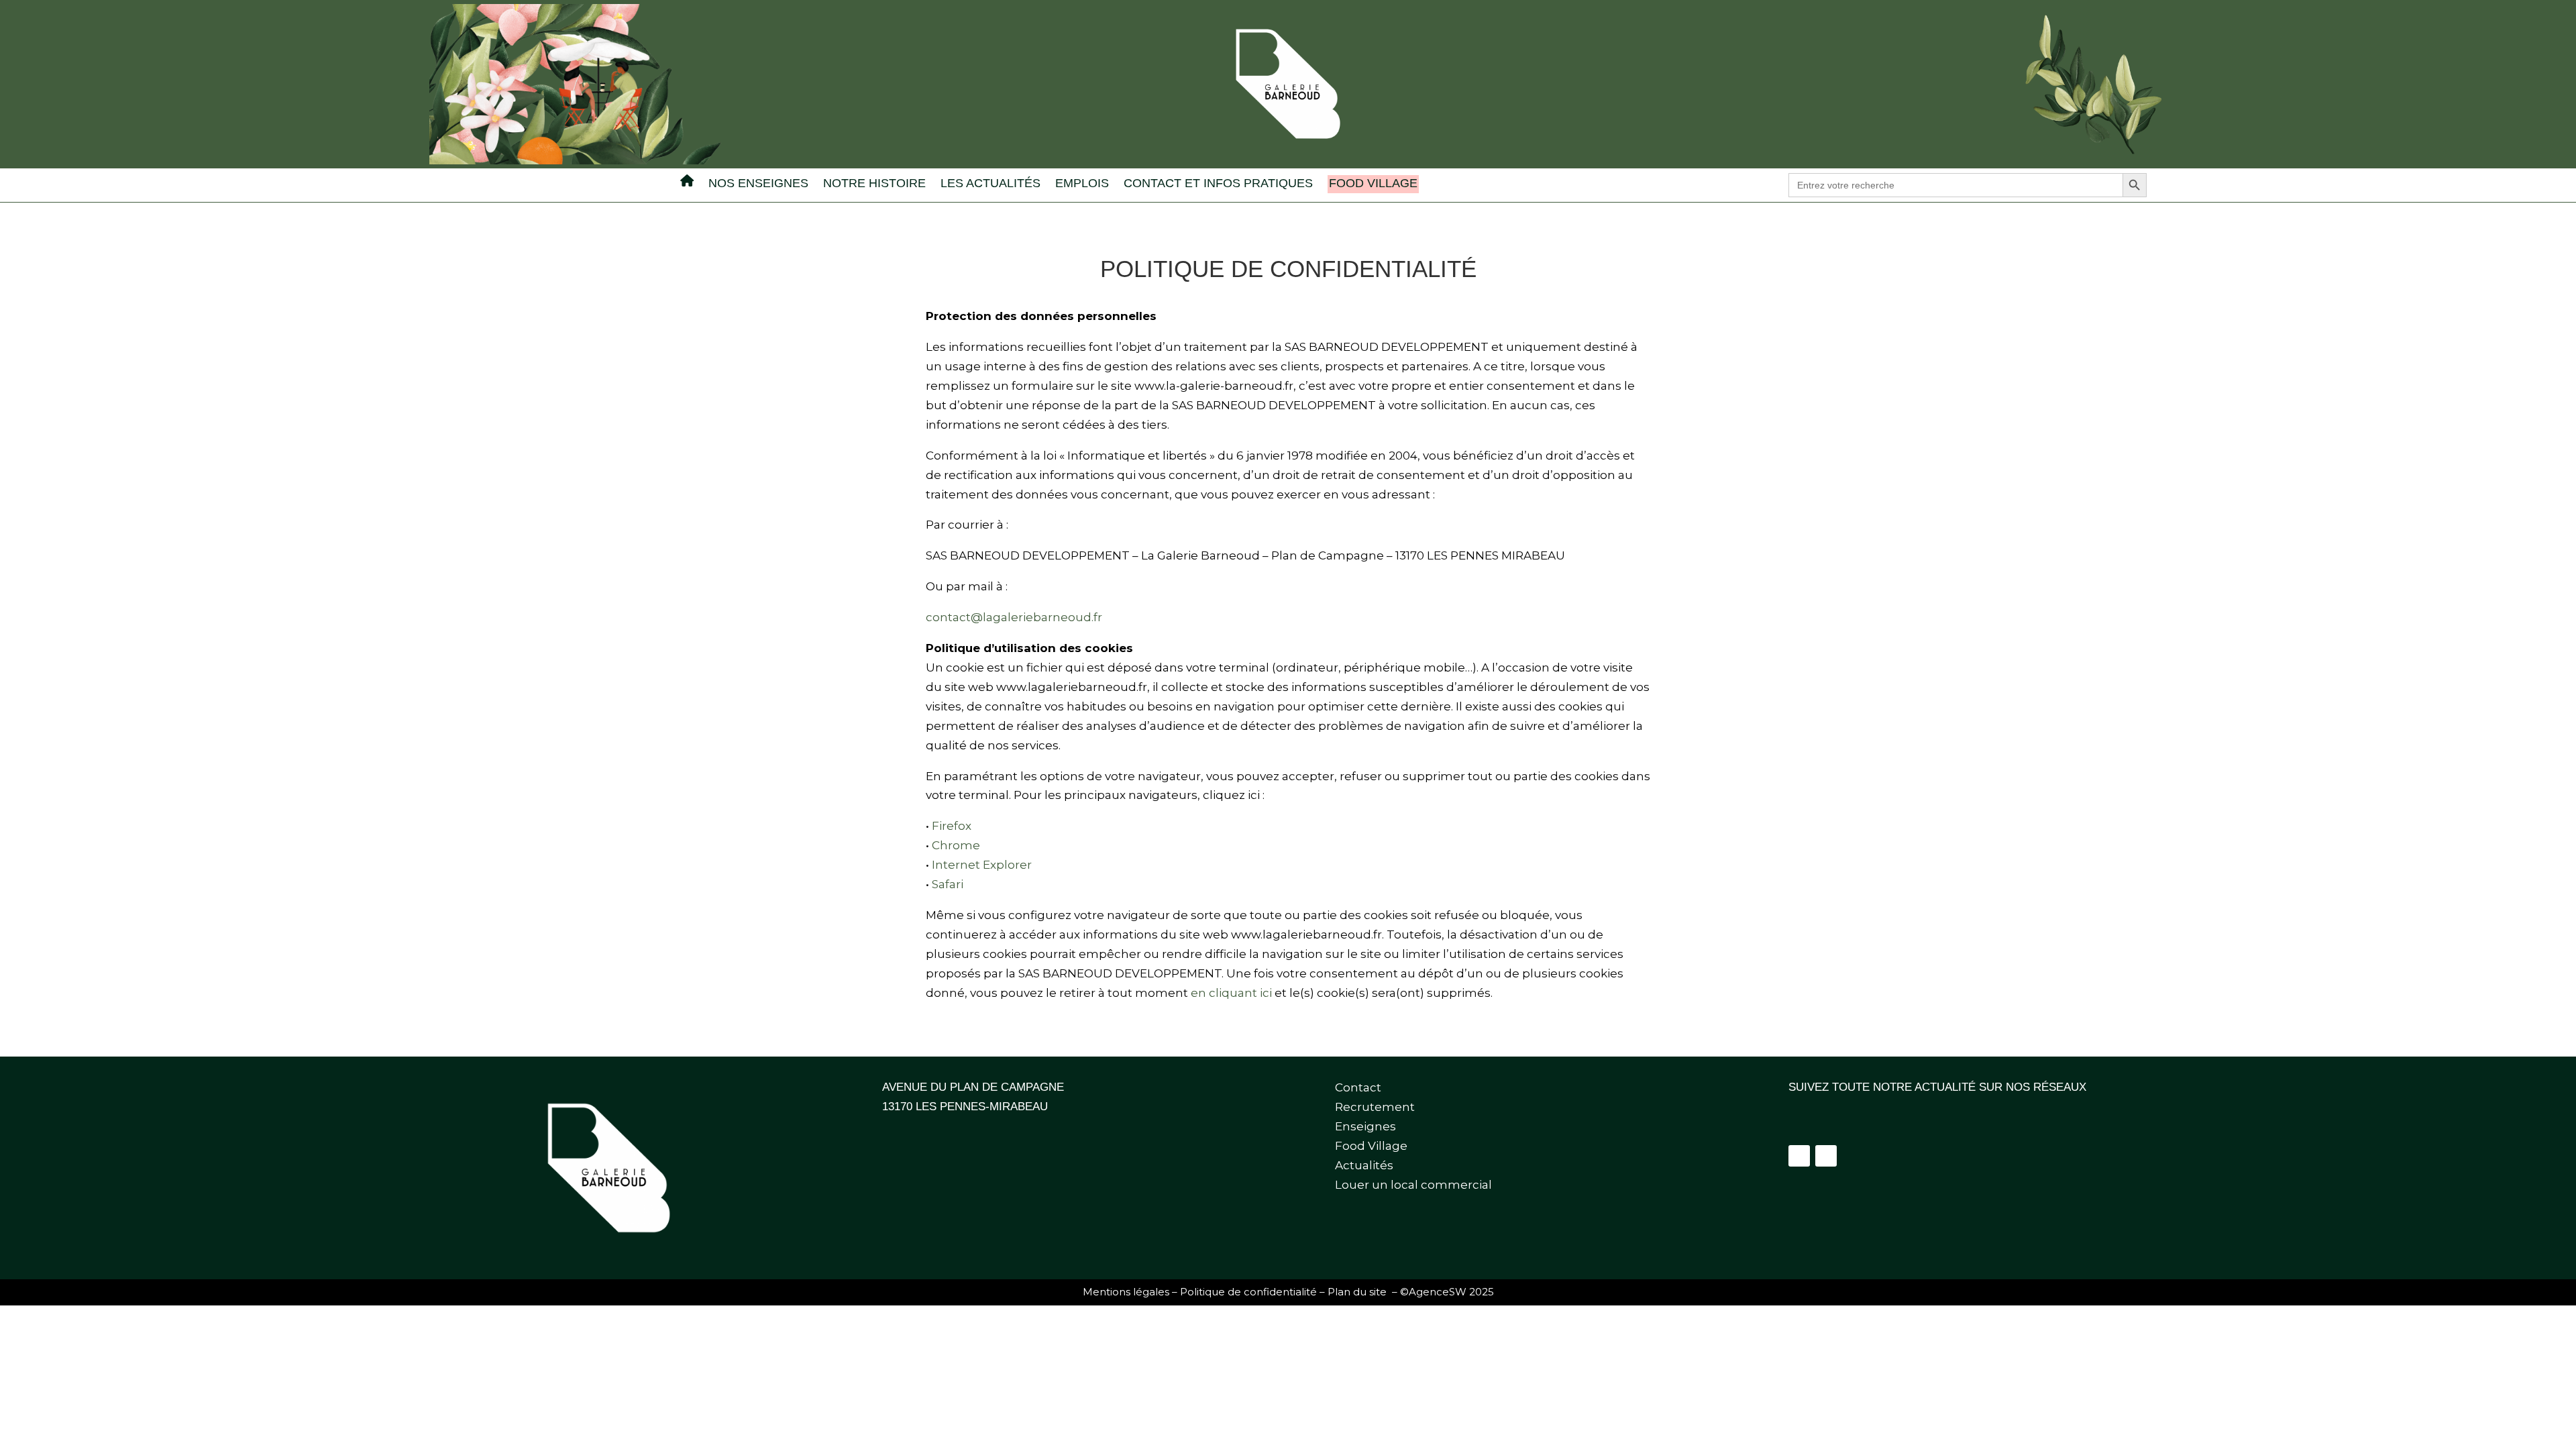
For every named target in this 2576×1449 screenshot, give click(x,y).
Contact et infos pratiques (1218, 184)
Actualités (1364, 1165)
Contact (1358, 1087)
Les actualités (990, 184)
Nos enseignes (758, 184)
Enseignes (1365, 1126)
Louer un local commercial (1413, 1185)
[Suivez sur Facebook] (1799, 1156)
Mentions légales (1126, 1292)
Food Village (1373, 183)
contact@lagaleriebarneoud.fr (1014, 617)
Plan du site (1357, 1292)
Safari (948, 884)
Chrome (956, 845)
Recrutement (1375, 1107)
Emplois (1082, 184)
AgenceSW (1438, 1292)
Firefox (952, 826)
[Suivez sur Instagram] (1826, 1156)
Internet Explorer (982, 865)
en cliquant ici (1231, 993)
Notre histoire (874, 184)
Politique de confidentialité (1248, 1292)
